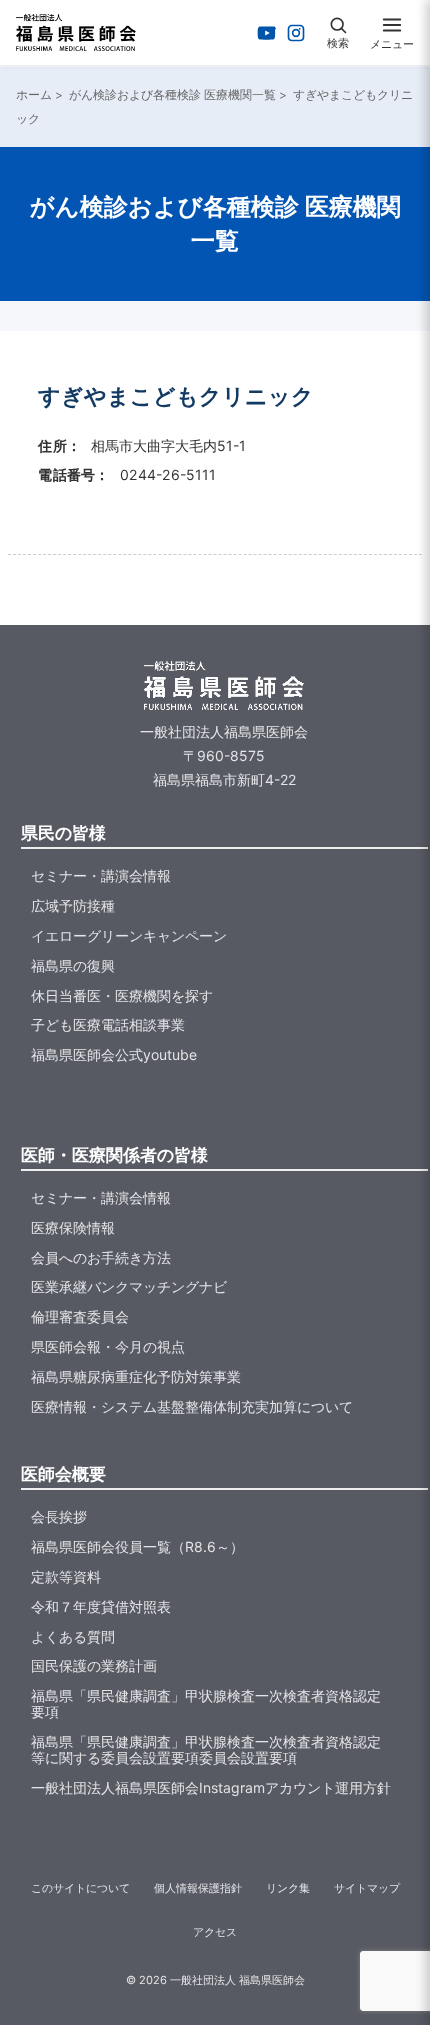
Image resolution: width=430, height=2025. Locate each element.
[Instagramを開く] (296, 33)
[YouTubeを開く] (267, 33)
